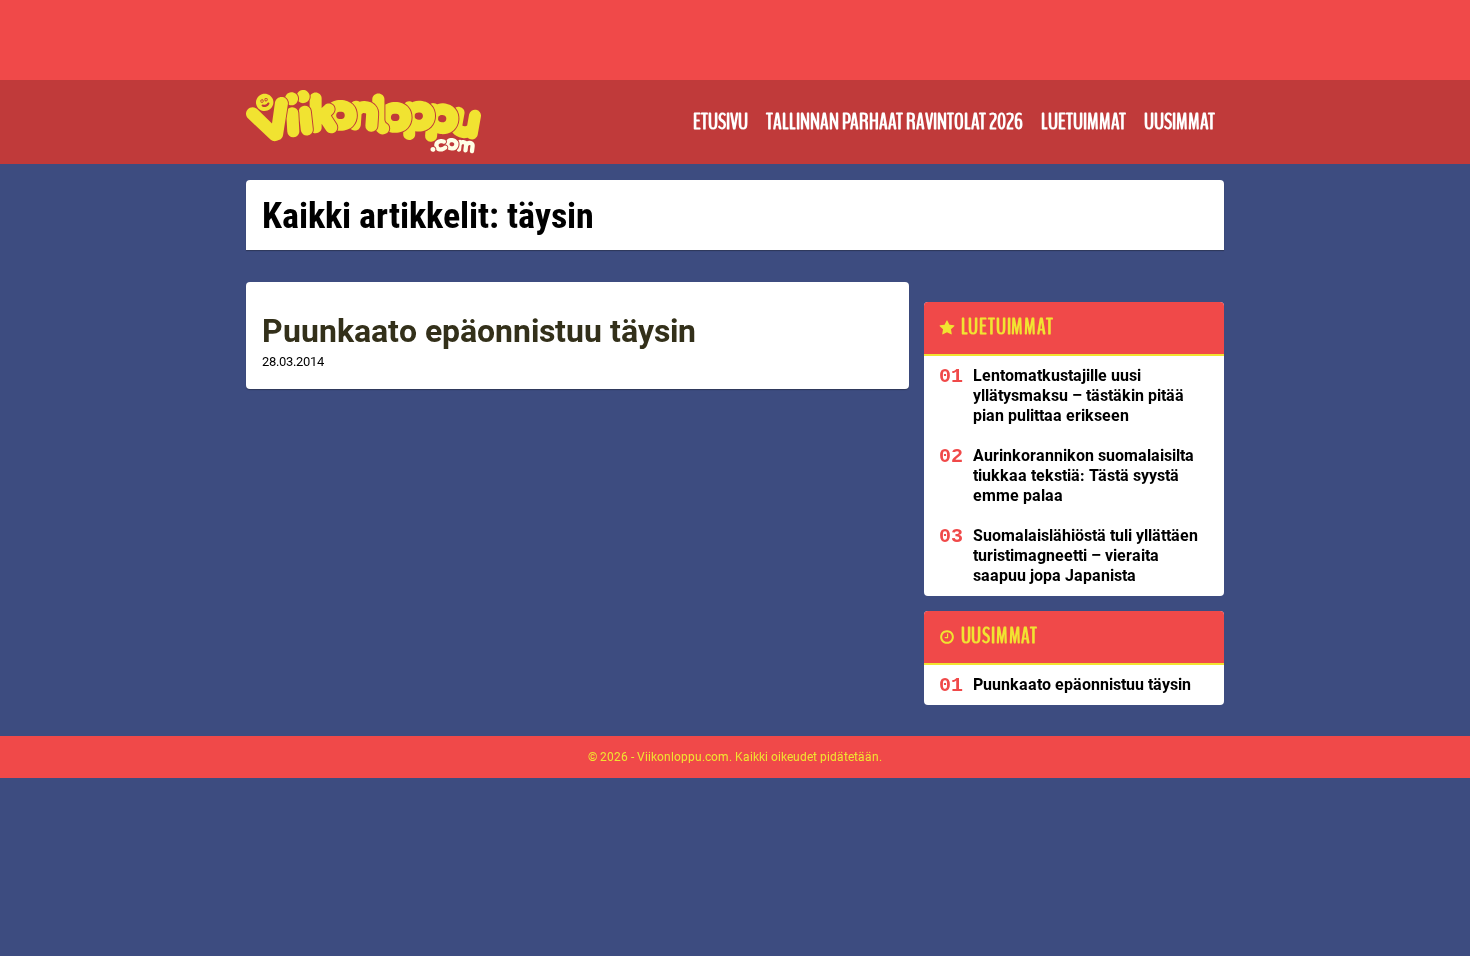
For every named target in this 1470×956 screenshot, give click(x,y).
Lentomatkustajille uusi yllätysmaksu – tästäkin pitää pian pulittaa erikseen (1078, 395)
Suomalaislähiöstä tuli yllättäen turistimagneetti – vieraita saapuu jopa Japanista (1085, 555)
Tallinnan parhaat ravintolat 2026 (894, 122)
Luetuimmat (1083, 122)
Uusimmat (1179, 122)
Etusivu (720, 122)
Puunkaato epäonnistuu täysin (479, 331)
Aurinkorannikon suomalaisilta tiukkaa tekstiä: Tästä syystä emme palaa (1083, 475)
